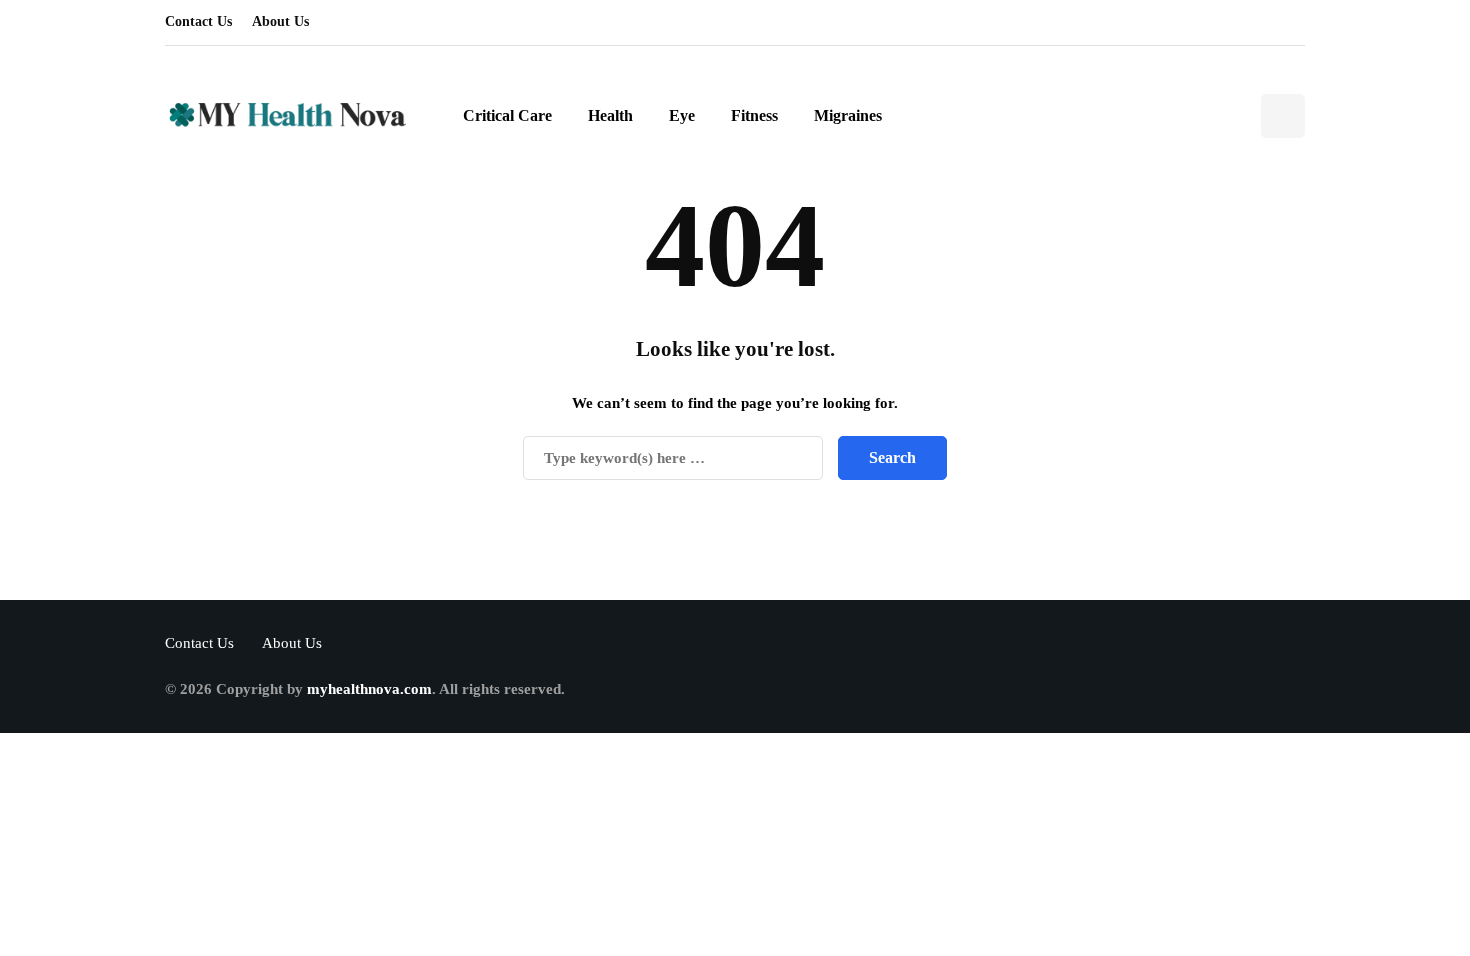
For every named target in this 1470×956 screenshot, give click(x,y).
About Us (280, 21)
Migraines (848, 115)
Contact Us (198, 21)
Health (610, 115)
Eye (682, 115)
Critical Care (507, 115)
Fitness (754, 115)
